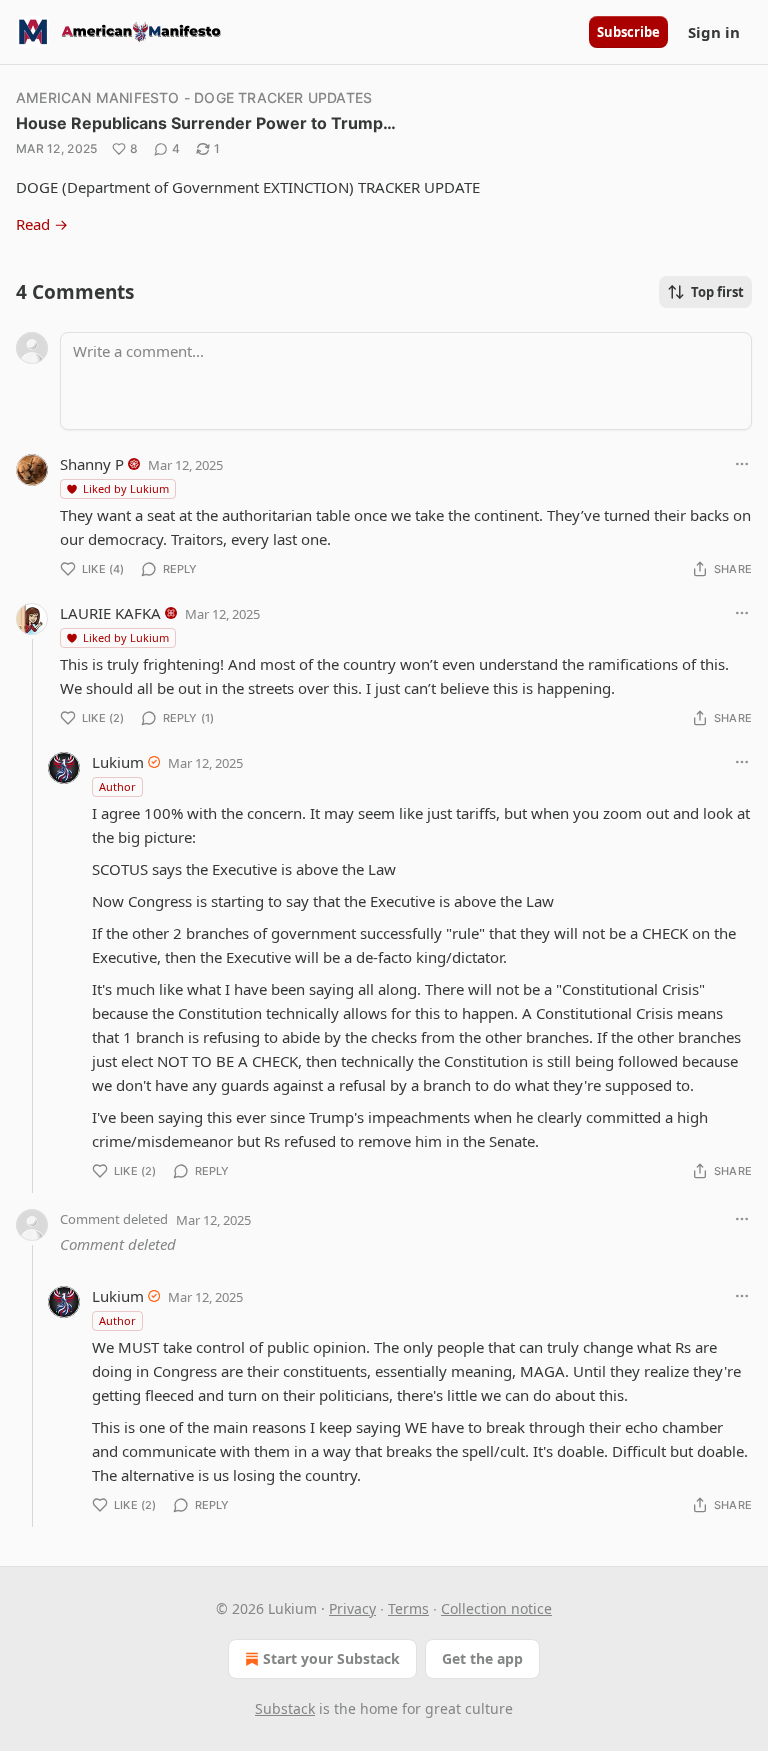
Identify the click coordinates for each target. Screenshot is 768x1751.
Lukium (118, 762)
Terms (408, 1608)
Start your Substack (331, 1658)
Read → (42, 224)
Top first (717, 292)
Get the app (482, 1658)
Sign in (714, 32)
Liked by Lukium (126, 488)
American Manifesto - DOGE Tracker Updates (194, 97)
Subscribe (628, 32)
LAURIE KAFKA (110, 613)
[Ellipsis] (742, 464)
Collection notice (496, 1608)
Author (117, 786)
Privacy (352, 1608)
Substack (285, 1708)
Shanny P (92, 464)
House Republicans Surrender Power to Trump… (206, 123)
